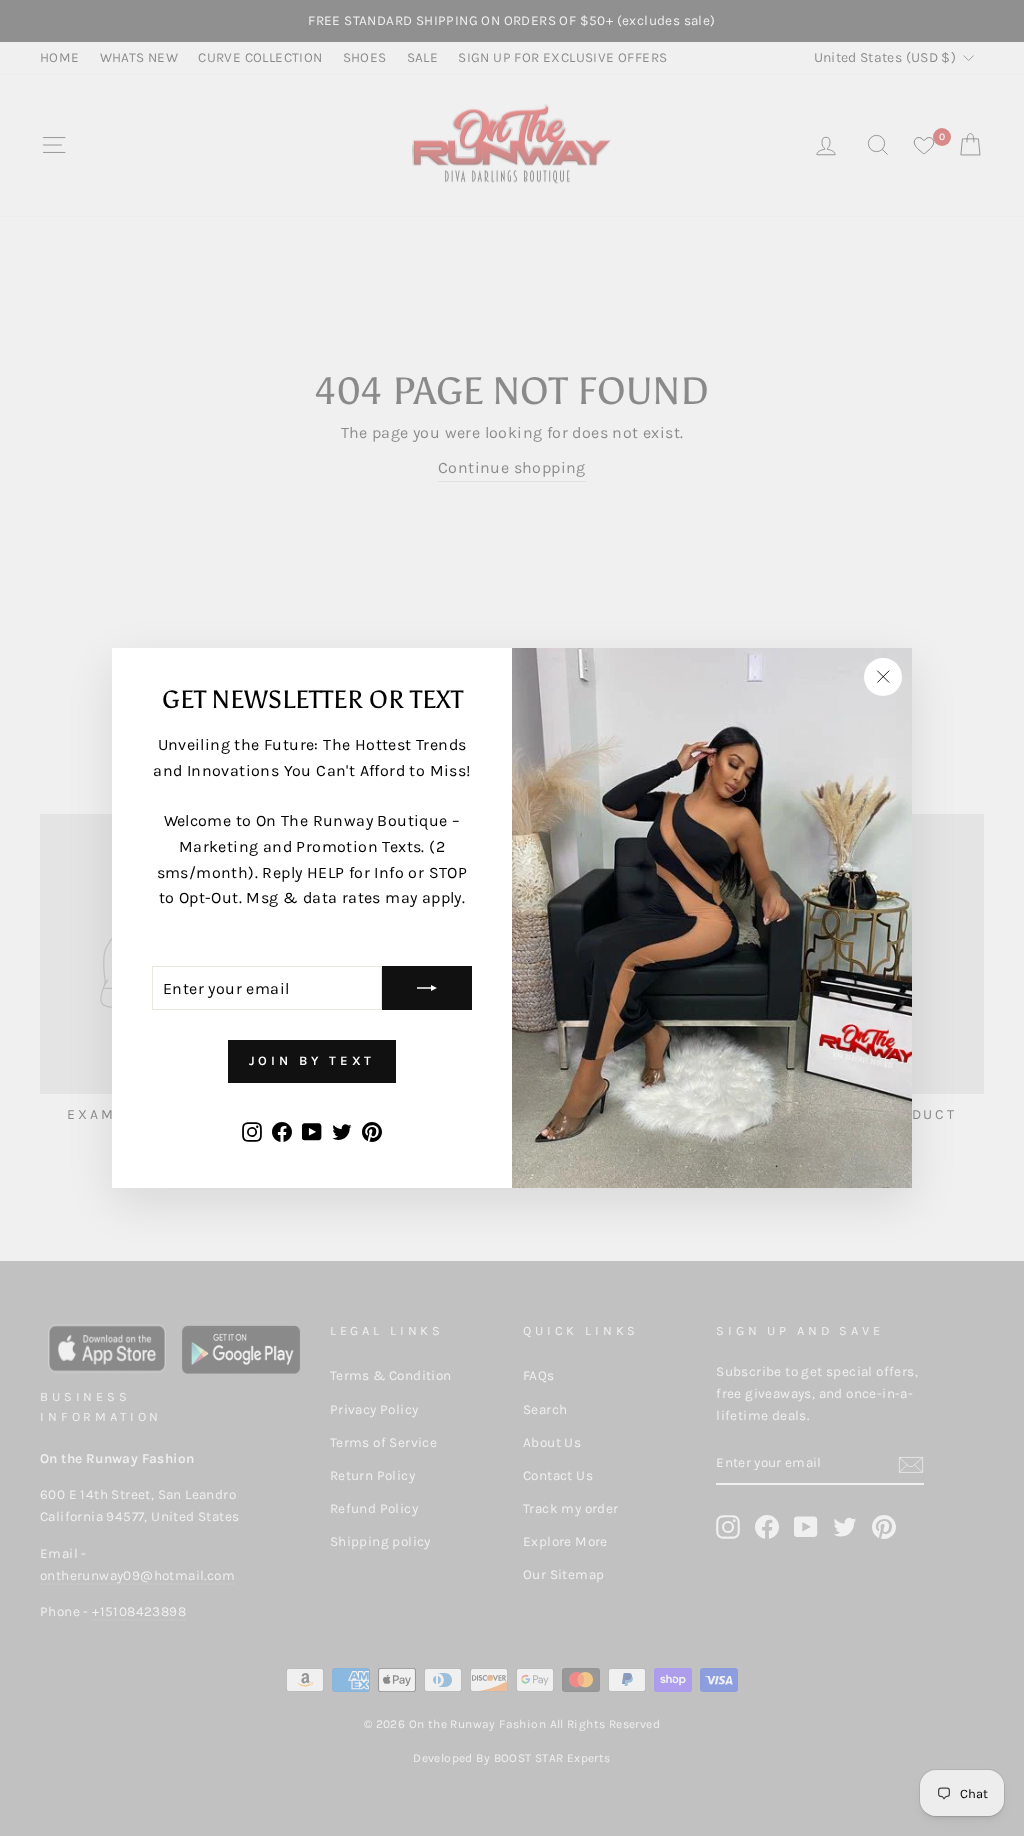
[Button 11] (427, 988)
